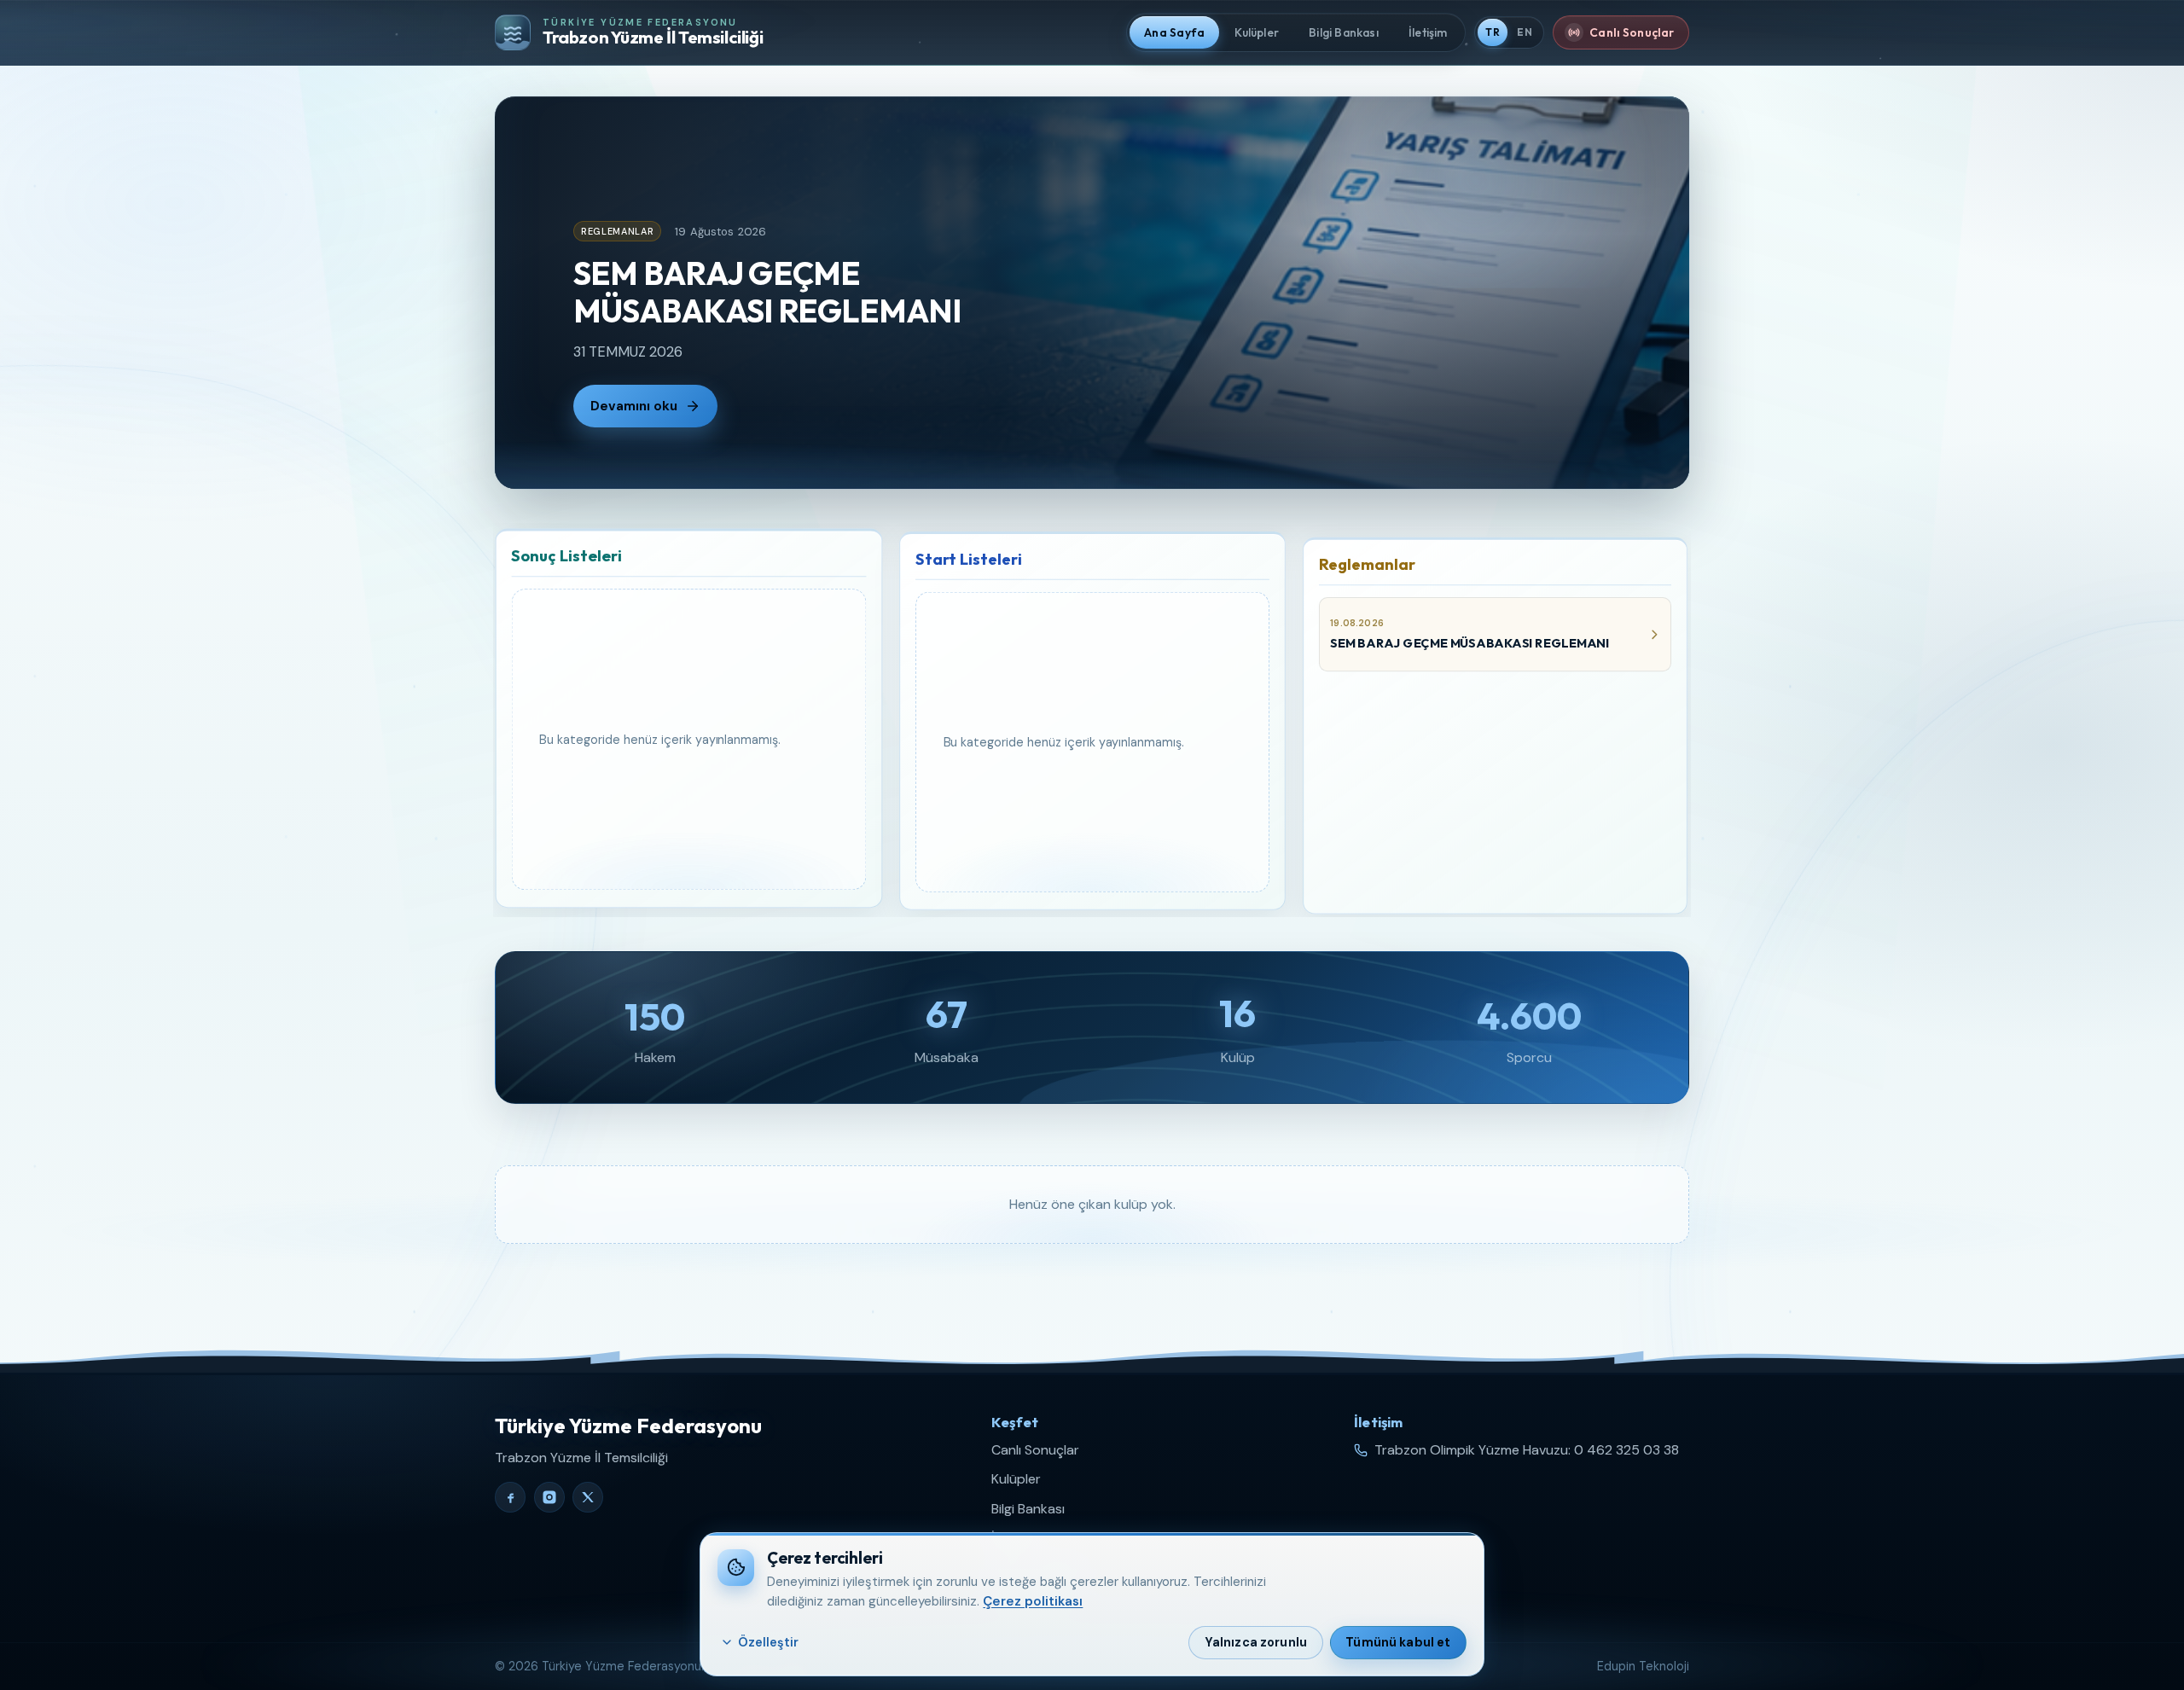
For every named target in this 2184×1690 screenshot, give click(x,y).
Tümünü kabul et (1398, 1642)
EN (1525, 32)
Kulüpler (1016, 1479)
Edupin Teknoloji (1643, 1666)
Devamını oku (634, 406)
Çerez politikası (1033, 1601)
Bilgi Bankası (1028, 1509)
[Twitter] (588, 1497)
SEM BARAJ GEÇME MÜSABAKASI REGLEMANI (767, 291)
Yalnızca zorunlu (1256, 1642)
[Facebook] (510, 1497)
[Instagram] (549, 1497)
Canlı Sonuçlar (1035, 1450)
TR (1493, 32)
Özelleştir (768, 1642)
